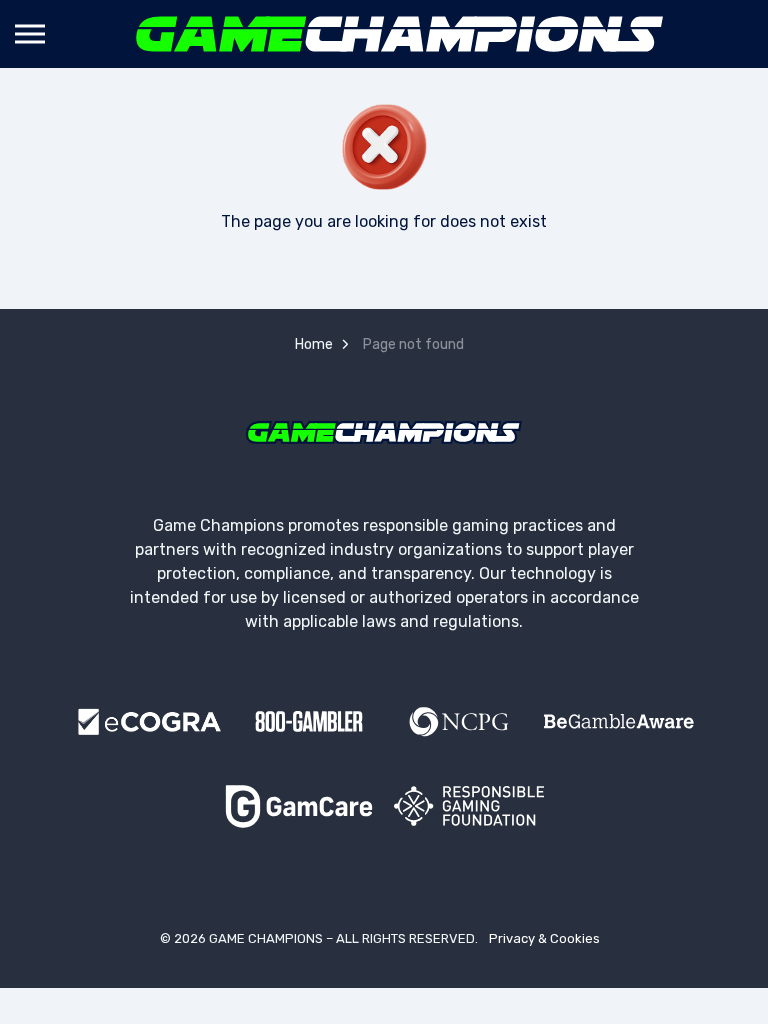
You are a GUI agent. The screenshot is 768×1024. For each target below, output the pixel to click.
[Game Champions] (400, 34)
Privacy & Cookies (544, 938)
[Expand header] (30, 34)
